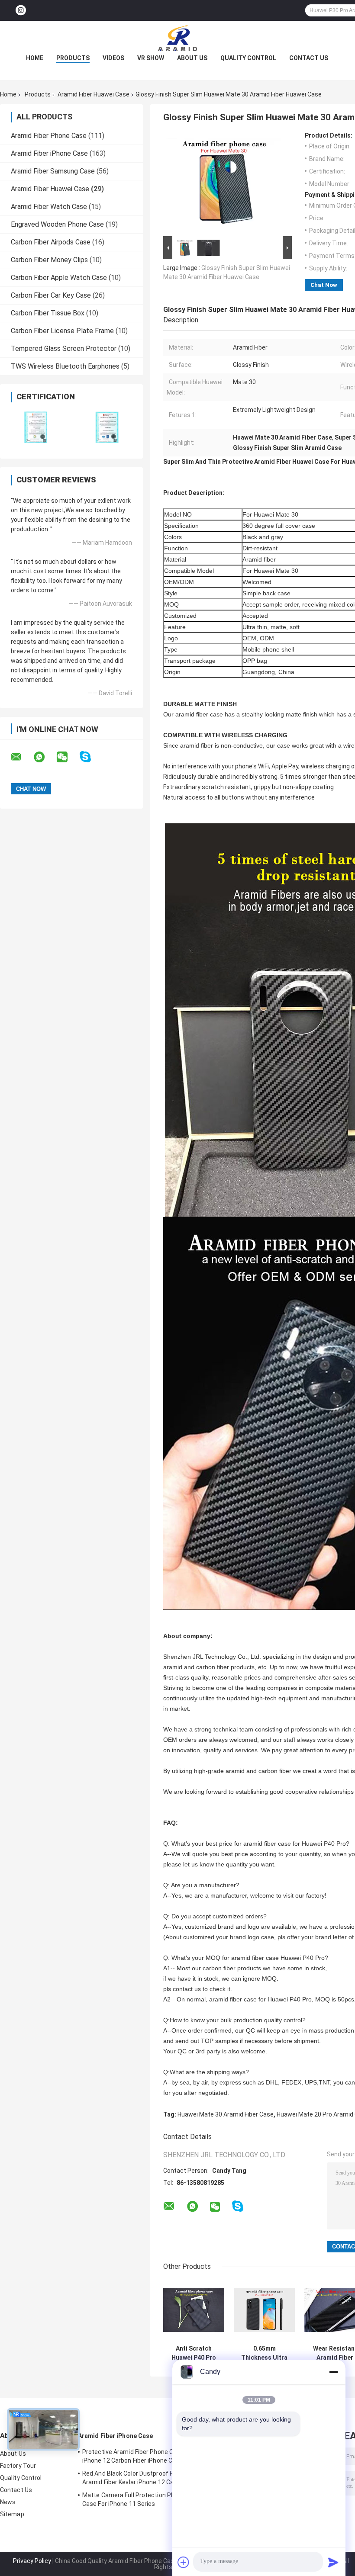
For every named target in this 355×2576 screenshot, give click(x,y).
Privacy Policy (32, 2561)
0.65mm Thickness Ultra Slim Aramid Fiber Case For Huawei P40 (264, 2353)
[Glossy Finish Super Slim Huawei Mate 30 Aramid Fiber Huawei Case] (224, 183)
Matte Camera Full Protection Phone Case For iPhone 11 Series (134, 2499)
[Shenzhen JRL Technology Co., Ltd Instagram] (21, 11)
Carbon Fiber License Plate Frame (62, 331)
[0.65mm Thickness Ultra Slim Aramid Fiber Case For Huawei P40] (264, 2310)
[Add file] (184, 2562)
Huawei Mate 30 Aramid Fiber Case (226, 2114)
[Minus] (333, 2372)
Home (35, 58)
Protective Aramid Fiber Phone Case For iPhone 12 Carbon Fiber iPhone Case (138, 2456)
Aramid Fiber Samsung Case (53, 171)
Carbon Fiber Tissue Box (48, 313)
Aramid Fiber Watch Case (49, 207)
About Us (192, 58)
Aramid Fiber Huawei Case (94, 94)
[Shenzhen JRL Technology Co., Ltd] (177, 38)
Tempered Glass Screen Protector (64, 348)
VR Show (151, 58)
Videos (113, 58)
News (8, 2502)
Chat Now (324, 285)
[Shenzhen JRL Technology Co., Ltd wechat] (68, 757)
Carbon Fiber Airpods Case (51, 242)
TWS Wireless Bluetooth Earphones (65, 366)
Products (73, 58)
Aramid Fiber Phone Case (49, 136)
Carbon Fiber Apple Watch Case (59, 278)
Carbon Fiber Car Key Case (51, 295)
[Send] (333, 2562)
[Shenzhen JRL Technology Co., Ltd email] (22, 757)
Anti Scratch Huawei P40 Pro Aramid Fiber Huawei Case (194, 2353)
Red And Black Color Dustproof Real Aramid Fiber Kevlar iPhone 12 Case (132, 2478)
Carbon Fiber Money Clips (49, 260)
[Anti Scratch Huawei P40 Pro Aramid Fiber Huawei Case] (194, 2310)
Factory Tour (18, 2466)
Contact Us (309, 58)
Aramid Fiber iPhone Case (49, 153)
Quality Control (248, 58)
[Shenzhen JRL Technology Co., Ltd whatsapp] (45, 757)
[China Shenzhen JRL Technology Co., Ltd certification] (36, 427)
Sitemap (12, 2514)
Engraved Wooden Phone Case (57, 224)
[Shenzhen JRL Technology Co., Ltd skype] (91, 757)
